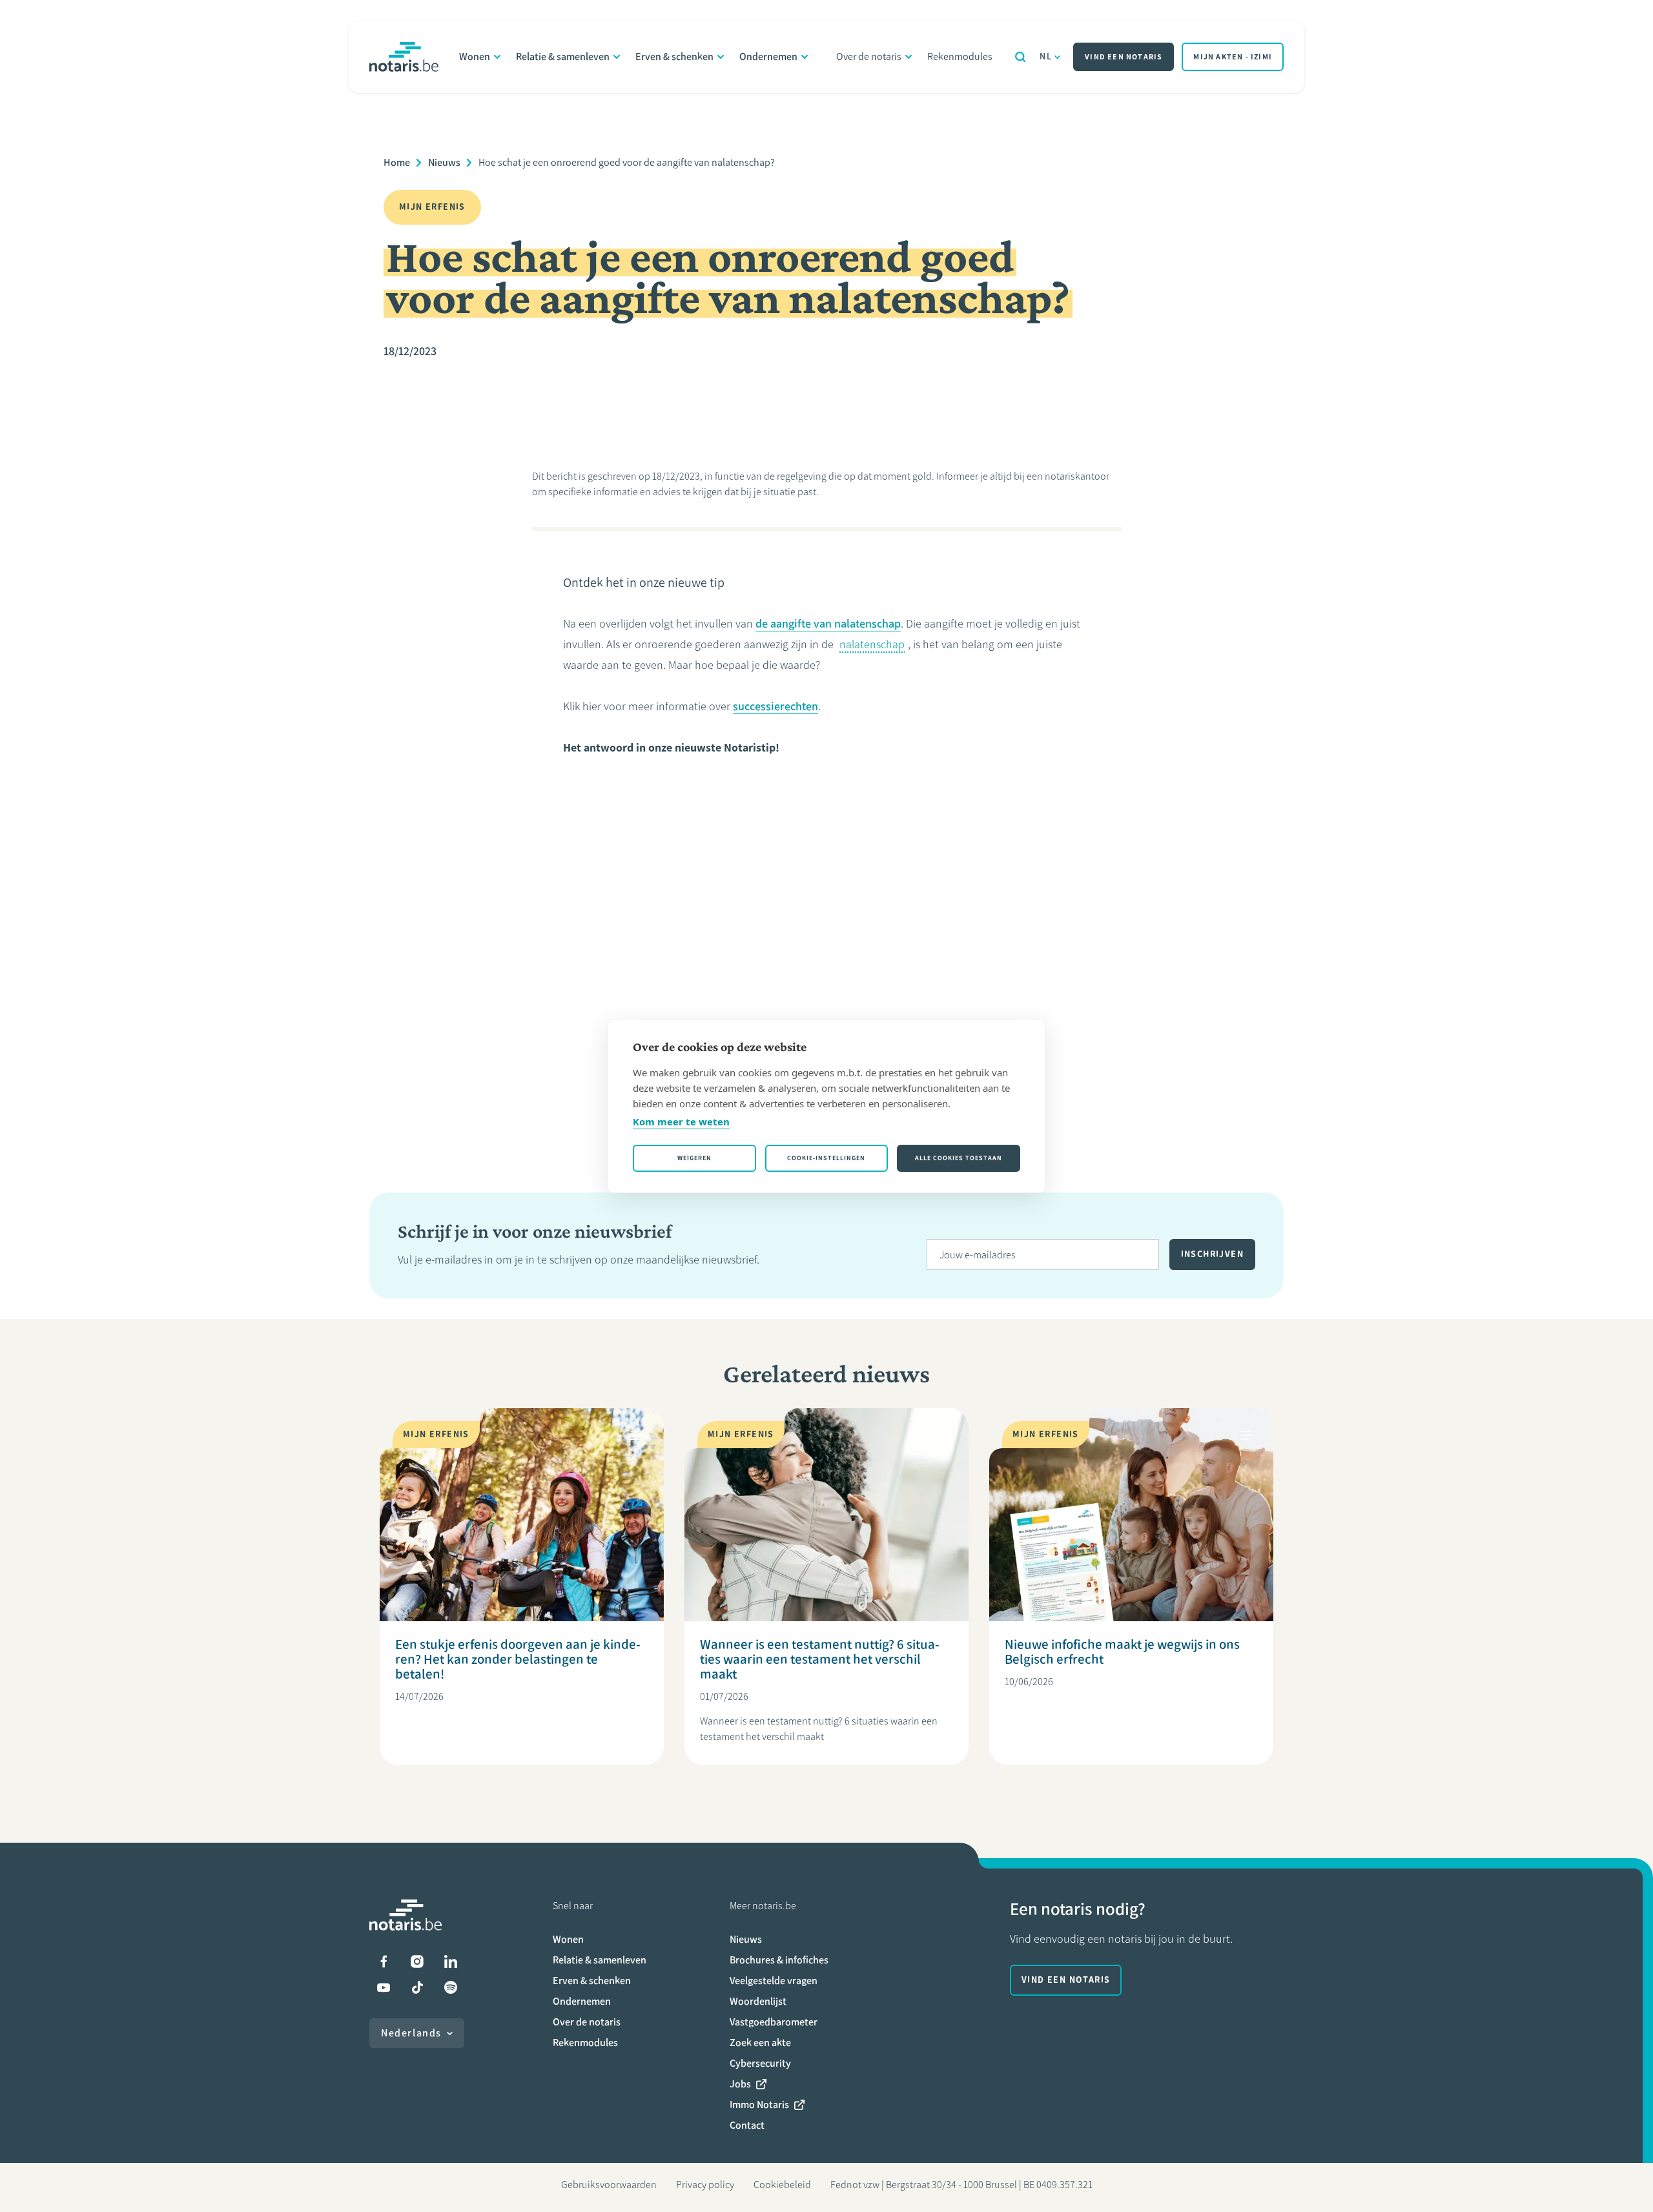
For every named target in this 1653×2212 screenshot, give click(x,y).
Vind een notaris (1124, 57)
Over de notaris (869, 56)
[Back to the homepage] (404, 57)
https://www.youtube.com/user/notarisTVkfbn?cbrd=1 (384, 1987)
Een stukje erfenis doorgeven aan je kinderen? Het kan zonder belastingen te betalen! (518, 1659)
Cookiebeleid (782, 2185)
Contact (747, 2125)
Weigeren (694, 1158)
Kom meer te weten (681, 1121)
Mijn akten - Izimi (1233, 57)
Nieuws (444, 162)
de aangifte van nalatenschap (828, 624)
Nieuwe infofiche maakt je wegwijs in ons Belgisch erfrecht (1122, 1652)
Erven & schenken (674, 56)
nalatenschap (872, 644)
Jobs (740, 2084)
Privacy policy (705, 2185)
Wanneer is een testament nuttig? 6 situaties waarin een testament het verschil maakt (820, 1659)
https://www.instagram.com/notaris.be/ (417, 1961)
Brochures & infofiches (779, 1960)
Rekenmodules (960, 56)
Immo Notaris (759, 2104)
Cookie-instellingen (826, 1158)
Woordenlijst (758, 2001)
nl (1046, 56)
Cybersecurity (760, 2063)
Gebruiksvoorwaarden (609, 2185)
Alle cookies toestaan (959, 1158)
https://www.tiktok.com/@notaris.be (417, 1987)
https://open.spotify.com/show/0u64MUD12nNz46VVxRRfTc (451, 1987)
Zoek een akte (760, 2043)
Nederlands (411, 2033)
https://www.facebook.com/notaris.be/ (384, 1961)
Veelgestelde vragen (774, 1981)
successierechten (775, 706)
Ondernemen (768, 56)
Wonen (475, 56)
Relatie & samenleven (563, 56)
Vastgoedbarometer (774, 2022)
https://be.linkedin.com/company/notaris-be (451, 1961)
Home (397, 162)
